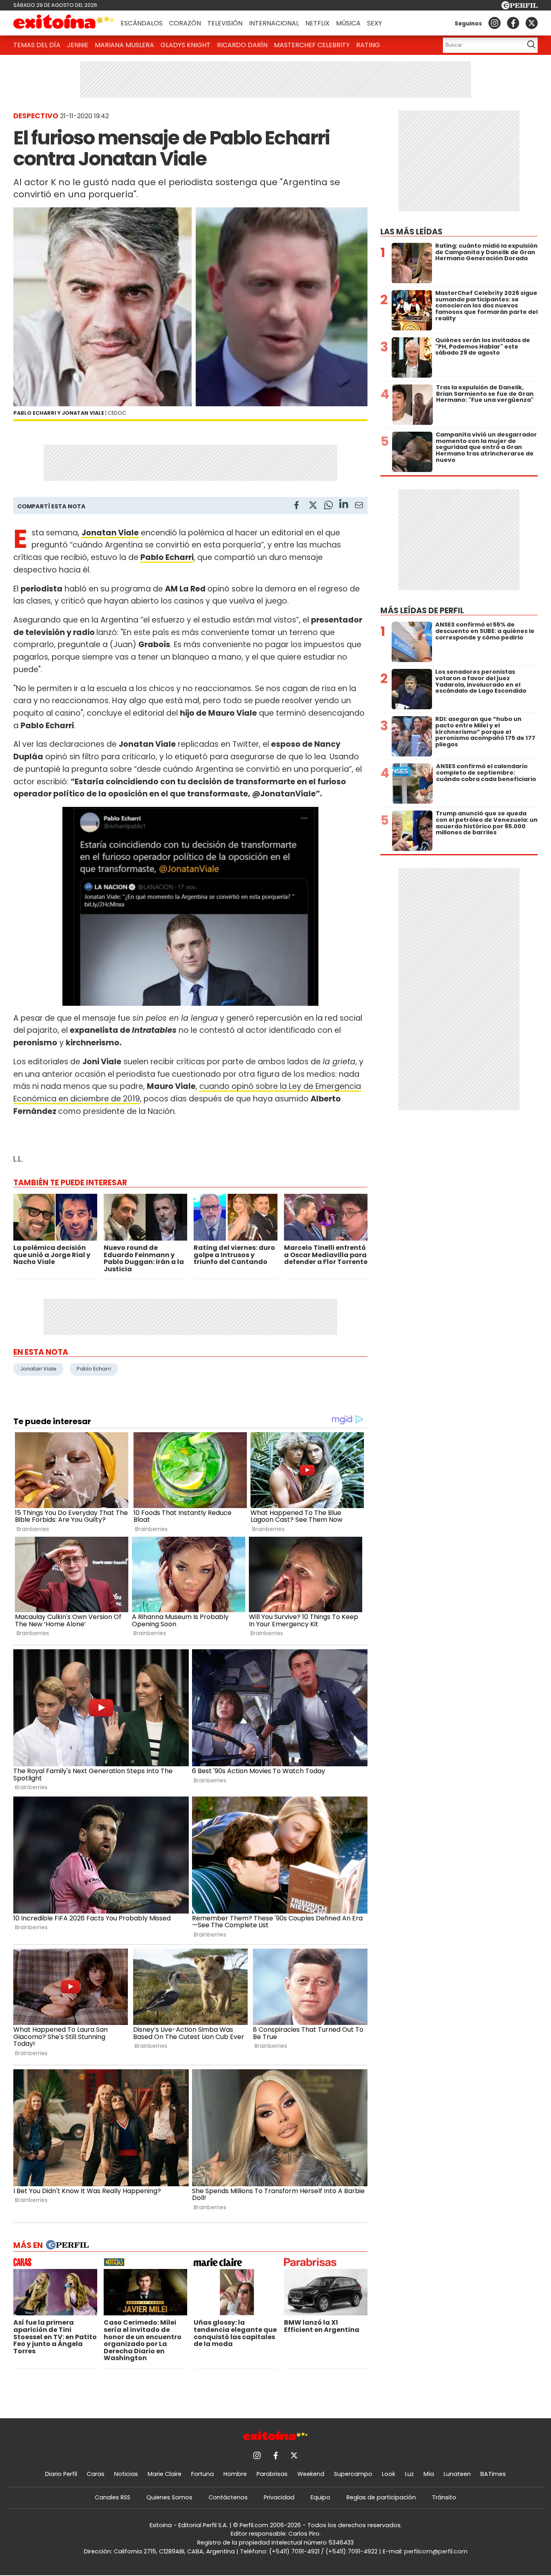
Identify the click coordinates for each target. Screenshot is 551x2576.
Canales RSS (113, 2497)
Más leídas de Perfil (422, 611)
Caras (96, 2474)
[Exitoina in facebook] (513, 23)
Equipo (320, 2497)
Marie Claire (165, 2474)
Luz (409, 2474)
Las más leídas (411, 232)
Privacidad (279, 2497)
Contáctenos (228, 2497)
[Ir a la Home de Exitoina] (64, 23)
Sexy (375, 23)
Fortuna (202, 2474)
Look (389, 2474)
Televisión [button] (225, 23)
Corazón (185, 23)
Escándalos (142, 23)
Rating (368, 45)
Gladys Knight (186, 45)
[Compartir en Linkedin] (344, 505)
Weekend (311, 2474)
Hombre (235, 2474)
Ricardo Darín (242, 45)
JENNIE (78, 45)
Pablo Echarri (94, 1369)
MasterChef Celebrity (312, 45)
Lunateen (457, 2474)
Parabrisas (272, 2474)
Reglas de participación (381, 2497)
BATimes (493, 2474)
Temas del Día (37, 45)
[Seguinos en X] (532, 23)
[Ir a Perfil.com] (520, 7)
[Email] (359, 507)
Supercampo (353, 2474)
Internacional (274, 23)
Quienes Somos (169, 2497)
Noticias (126, 2474)
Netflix (317, 23)
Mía (429, 2474)
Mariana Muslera (124, 45)
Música (348, 23)
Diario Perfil (61, 2474)
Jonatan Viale (38, 1369)
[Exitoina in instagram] (495, 23)
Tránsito (444, 2497)
